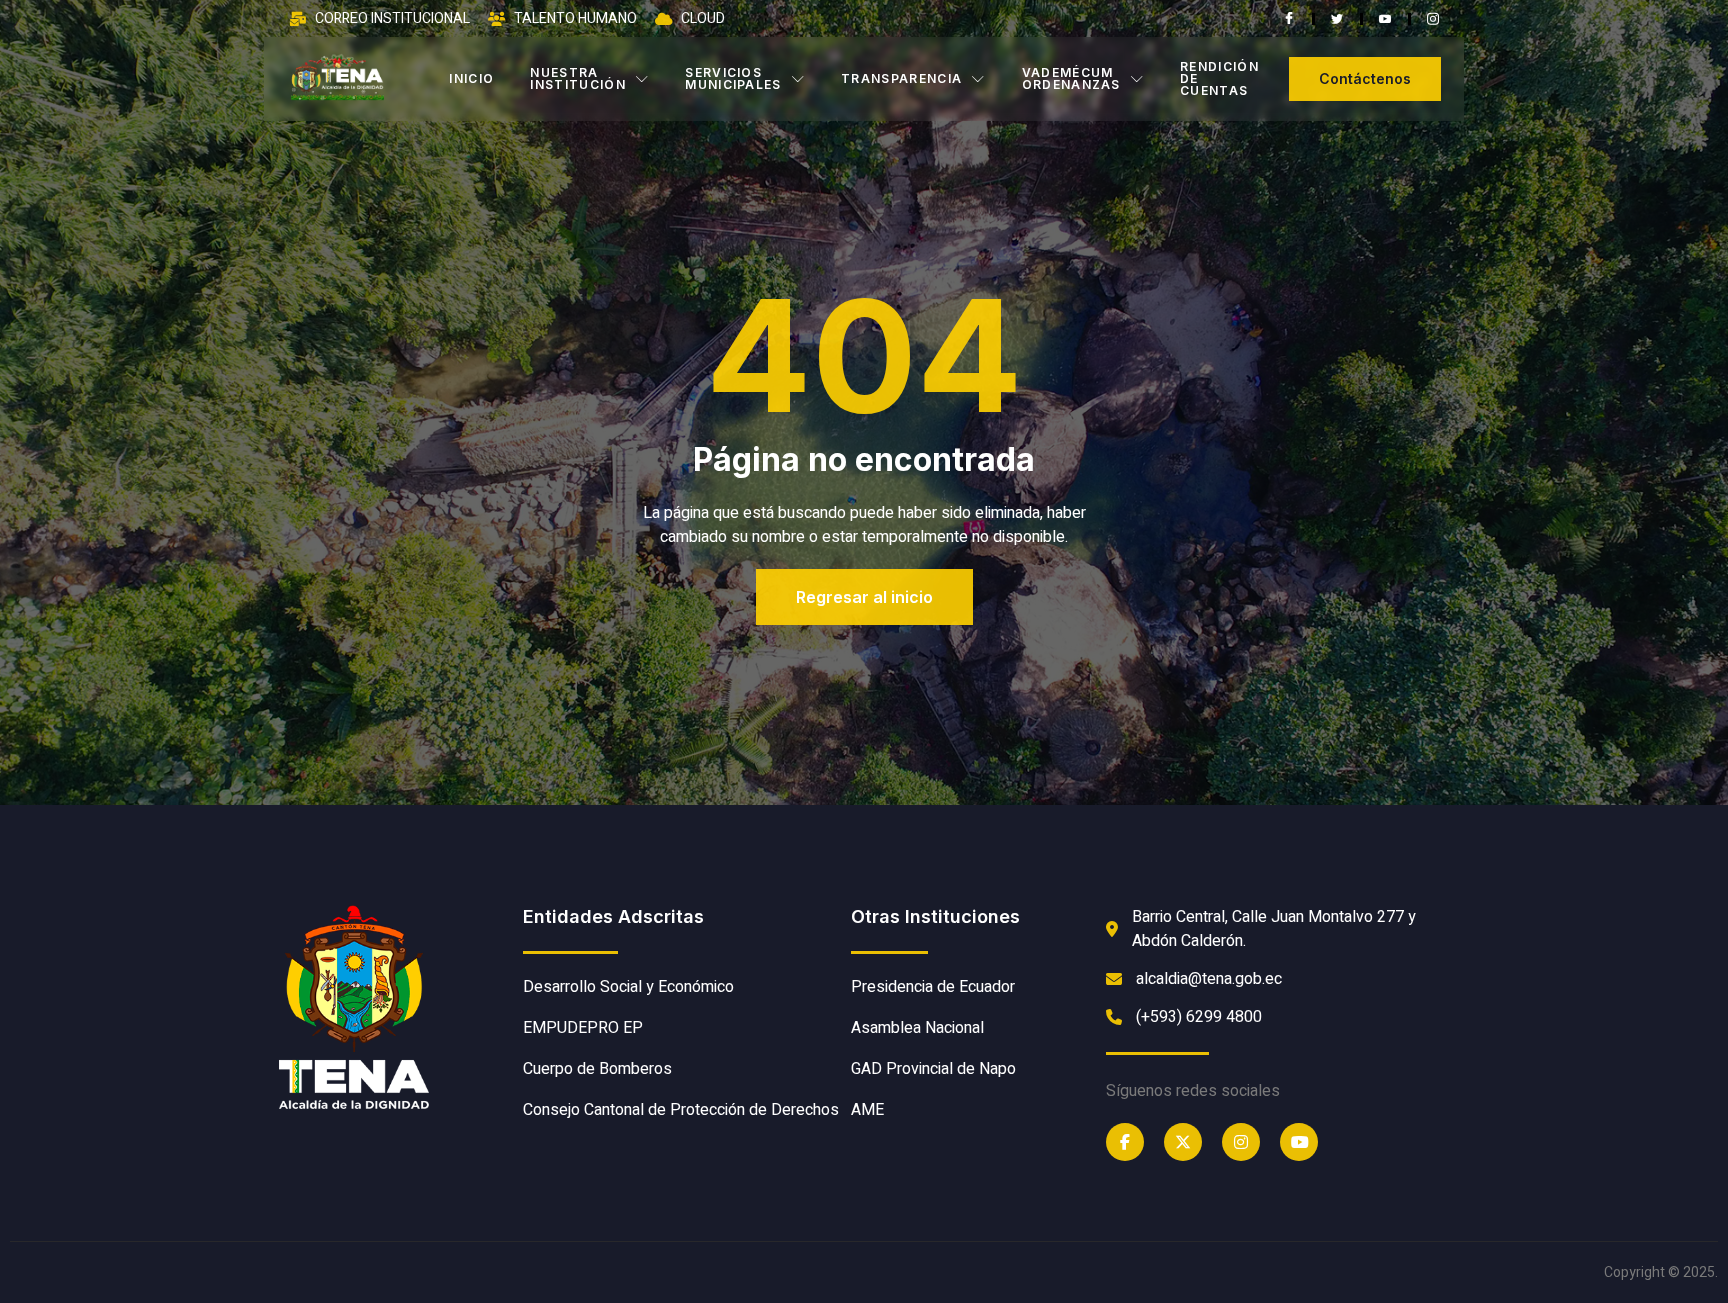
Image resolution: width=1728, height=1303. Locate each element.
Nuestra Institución (578, 78)
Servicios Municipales (733, 78)
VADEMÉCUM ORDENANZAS (1071, 78)
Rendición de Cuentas (1219, 78)
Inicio (471, 78)
